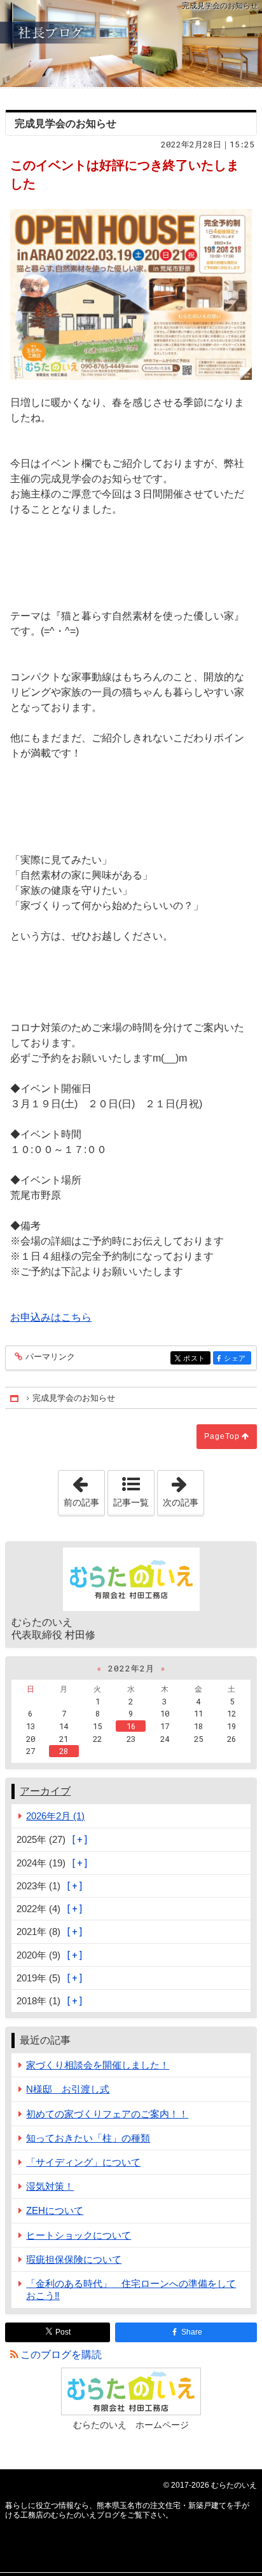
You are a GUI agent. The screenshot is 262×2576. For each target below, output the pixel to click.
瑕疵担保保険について (74, 2259)
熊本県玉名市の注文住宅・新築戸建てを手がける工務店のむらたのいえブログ (131, 44)
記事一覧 (131, 1502)
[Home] (15, 1398)
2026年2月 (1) (55, 1816)
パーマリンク (50, 1357)
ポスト (197, 1359)
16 (131, 1726)
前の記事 (84, 1489)
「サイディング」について (83, 2162)
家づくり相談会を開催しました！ (98, 2065)
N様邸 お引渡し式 (68, 2089)
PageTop (222, 1436)
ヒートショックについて (79, 2235)
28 (64, 1751)
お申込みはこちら (51, 1317)
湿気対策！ (50, 2186)
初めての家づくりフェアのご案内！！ (107, 2114)
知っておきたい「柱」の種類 (88, 2138)
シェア (237, 1359)
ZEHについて (55, 2210)
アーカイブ (45, 1791)
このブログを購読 (61, 2355)
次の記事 (183, 1489)
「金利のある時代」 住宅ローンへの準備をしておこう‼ (131, 2289)
